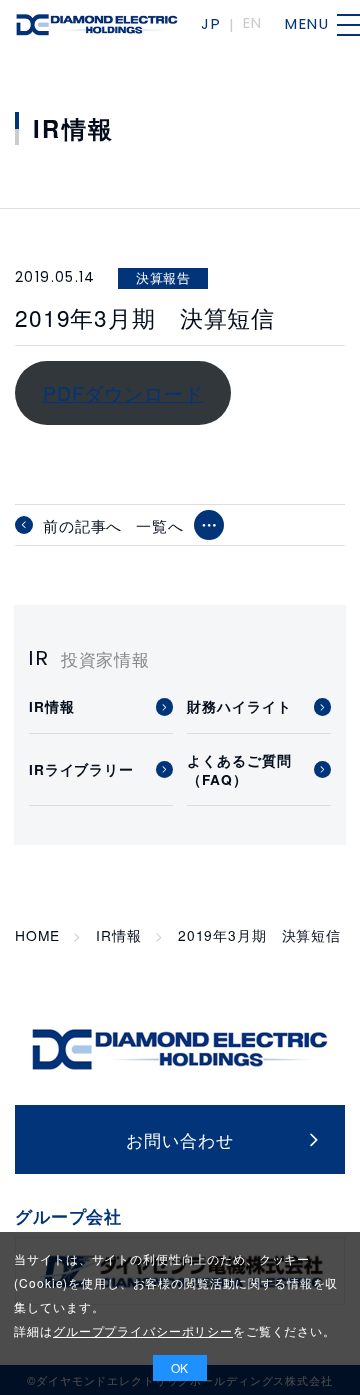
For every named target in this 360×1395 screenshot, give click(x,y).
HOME (37, 935)
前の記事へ (82, 525)
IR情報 (118, 935)
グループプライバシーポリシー (143, 1330)
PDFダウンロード (123, 392)
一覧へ (160, 525)
